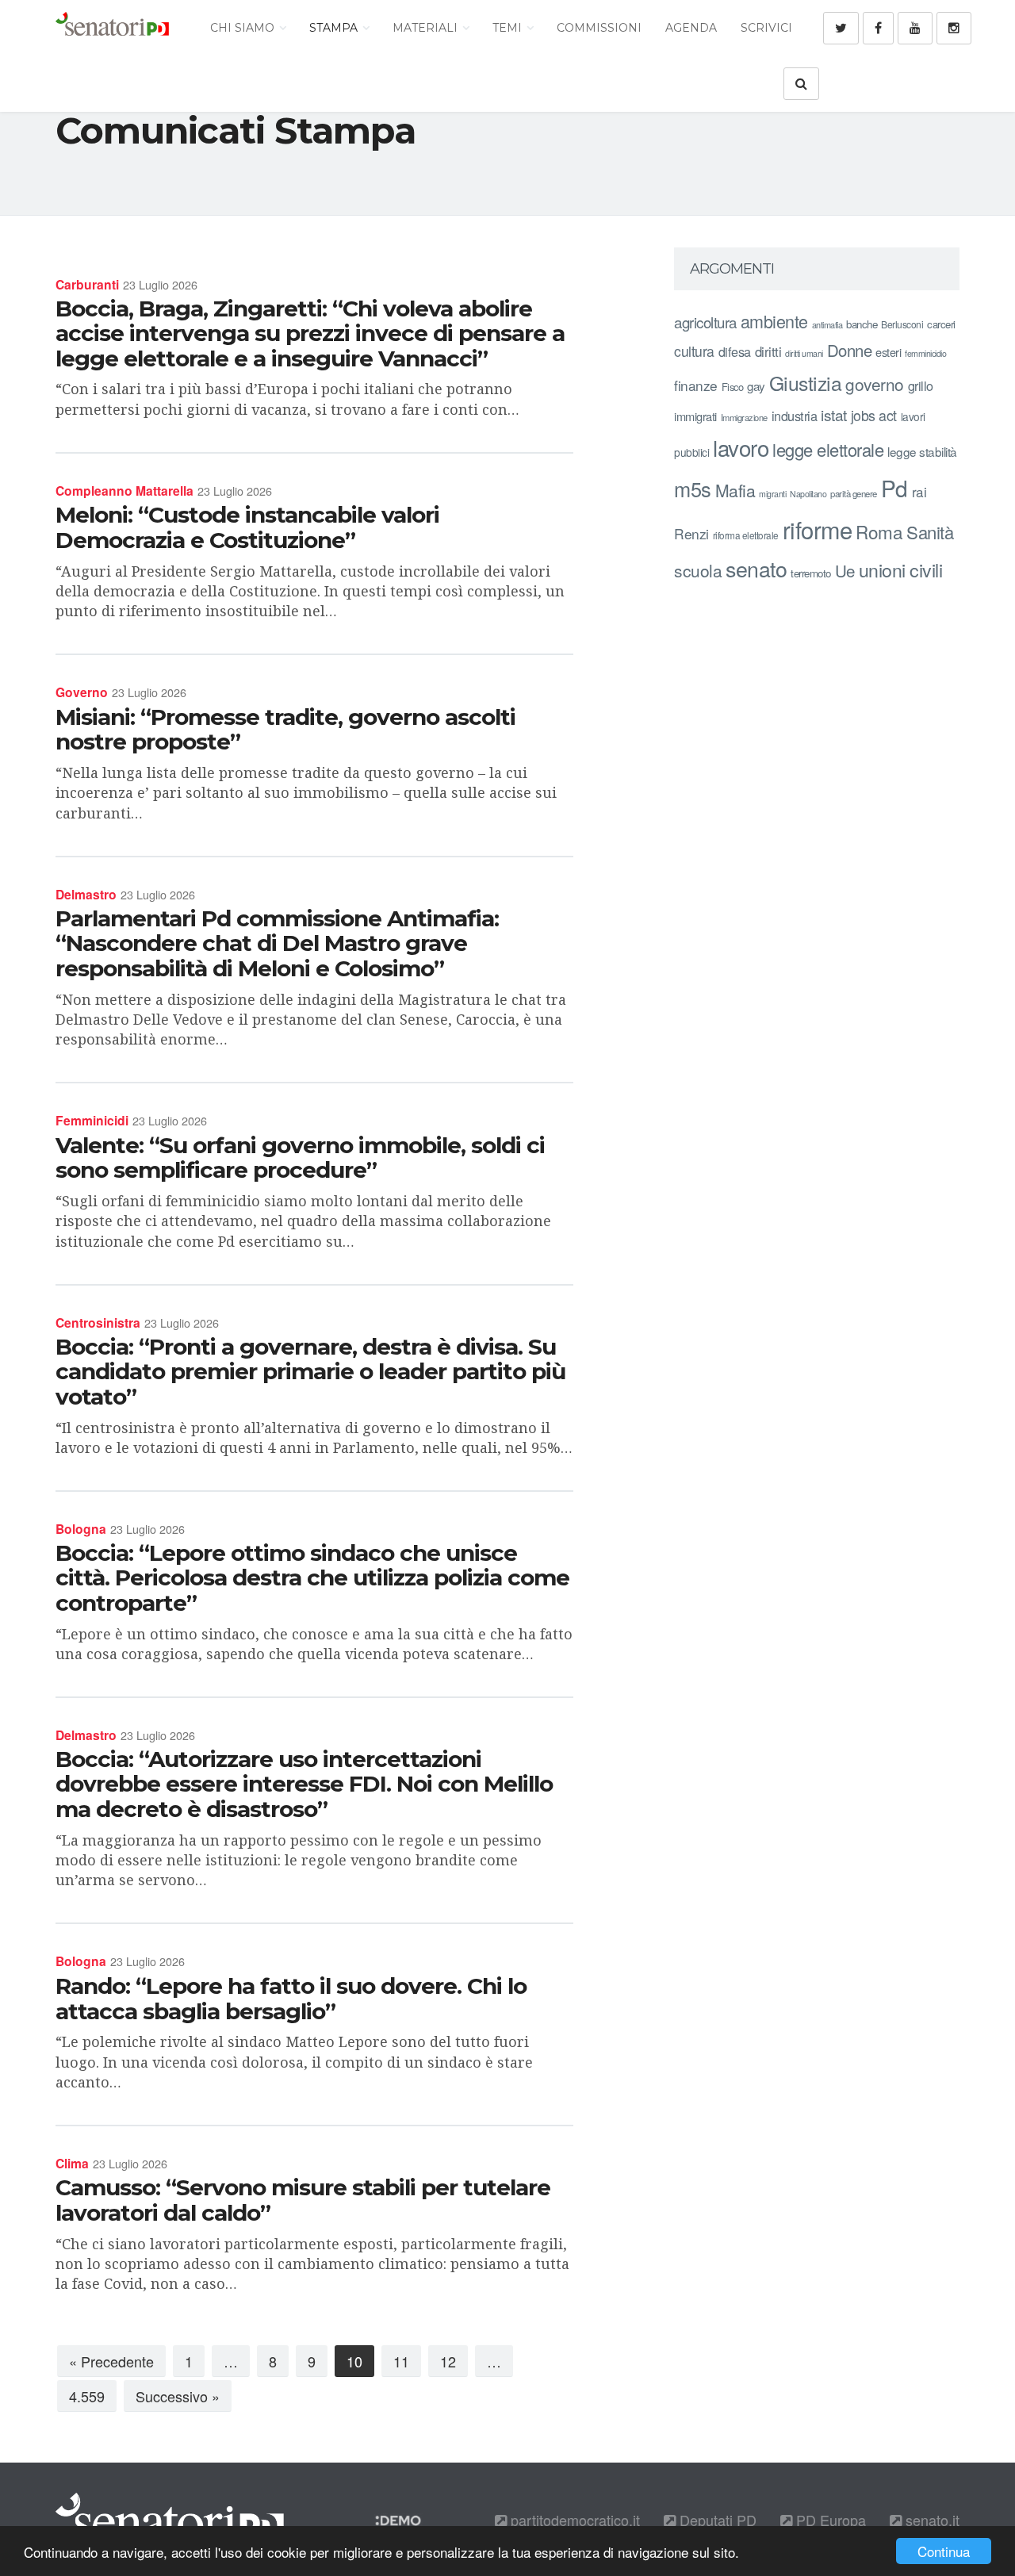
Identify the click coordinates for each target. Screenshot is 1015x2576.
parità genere (854, 493)
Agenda (691, 28)
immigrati (695, 416)
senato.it (931, 2520)
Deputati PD (716, 2520)
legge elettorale (828, 449)
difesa (735, 351)
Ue (845, 570)
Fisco (733, 387)
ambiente (774, 321)
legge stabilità (922, 451)
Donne (850, 350)
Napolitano (808, 494)
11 (401, 2361)
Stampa (335, 28)
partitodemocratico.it (573, 2520)
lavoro (741, 447)
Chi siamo (244, 28)
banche (862, 324)
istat (834, 414)
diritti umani (804, 353)
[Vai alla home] (112, 28)
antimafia (827, 324)
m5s (693, 489)
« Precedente (111, 2361)
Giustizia (806, 383)
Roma (879, 531)
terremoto (811, 573)
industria (795, 416)
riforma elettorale (746, 535)
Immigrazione (744, 417)
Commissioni (599, 28)
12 (448, 2361)
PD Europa (829, 2520)
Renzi (691, 533)
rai (919, 491)
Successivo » (178, 2396)
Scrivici (766, 28)
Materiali (427, 28)
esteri (888, 352)
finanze (696, 385)
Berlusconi (902, 324)
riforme (818, 529)
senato (756, 568)
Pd (894, 488)
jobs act (874, 415)
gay (756, 386)
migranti (772, 494)
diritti (768, 351)
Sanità (930, 532)
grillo (921, 385)
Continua (944, 2551)
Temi (509, 28)
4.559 (87, 2396)
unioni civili (901, 569)
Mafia (735, 490)
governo (875, 384)
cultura (694, 351)
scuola (698, 570)
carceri (941, 324)
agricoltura (705, 322)
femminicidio (925, 353)
